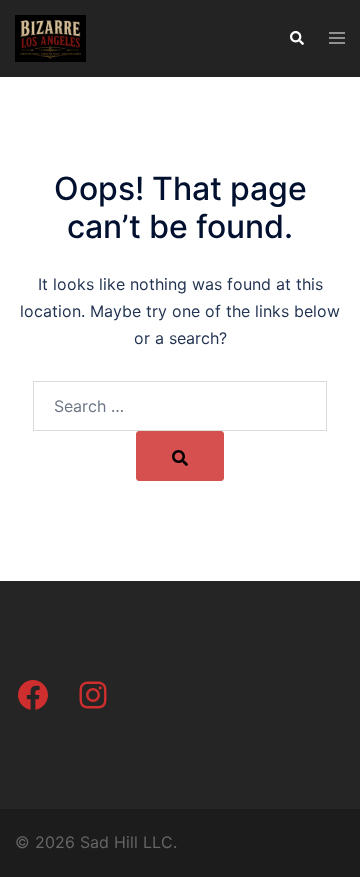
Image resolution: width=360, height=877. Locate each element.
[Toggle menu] (337, 39)
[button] (296, 38)
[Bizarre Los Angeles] (50, 37)
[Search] (180, 456)
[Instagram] (93, 695)
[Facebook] (33, 695)
